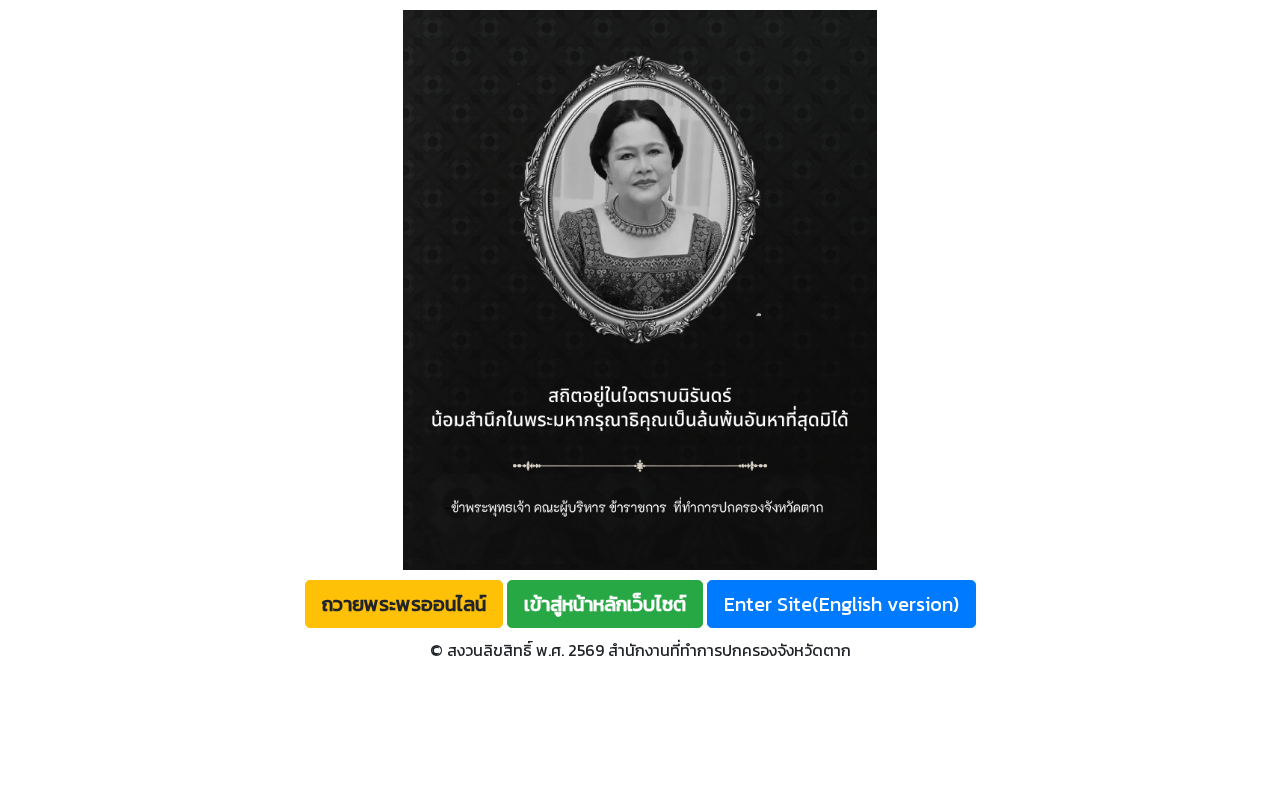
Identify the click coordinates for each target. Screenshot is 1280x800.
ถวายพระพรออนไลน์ (404, 604)
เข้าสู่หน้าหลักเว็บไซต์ (605, 604)
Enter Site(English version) (841, 604)
